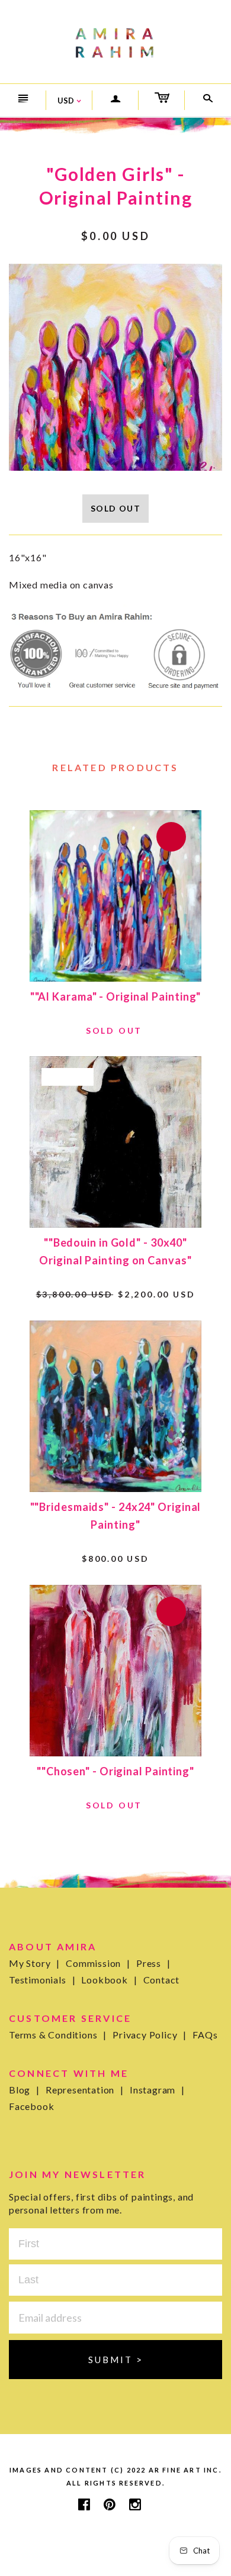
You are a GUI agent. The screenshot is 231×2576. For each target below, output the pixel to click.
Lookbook (109, 1980)
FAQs (205, 2035)
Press (153, 1963)
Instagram (157, 2090)
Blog (24, 2090)
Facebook (31, 2106)
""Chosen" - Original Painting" (115, 1771)
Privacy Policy (150, 2035)
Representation (85, 2090)
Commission (98, 1963)
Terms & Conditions (58, 2035)
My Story (34, 1963)
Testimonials (42, 1980)
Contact (162, 1980)
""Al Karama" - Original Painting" (116, 996)
